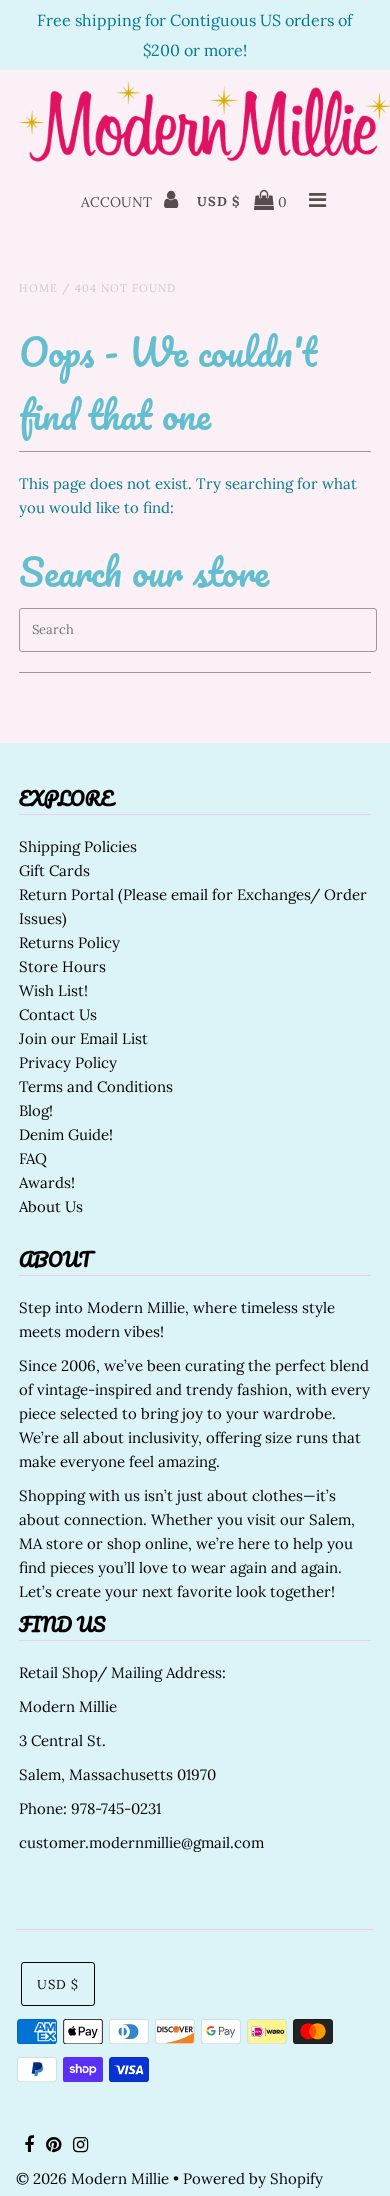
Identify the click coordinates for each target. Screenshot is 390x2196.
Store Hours (62, 966)
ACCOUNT (118, 202)
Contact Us (58, 1014)
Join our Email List (83, 1038)
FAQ (33, 1158)
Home (38, 288)
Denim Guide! (66, 1134)
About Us (51, 1206)
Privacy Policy (68, 1062)
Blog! (36, 1110)
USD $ (219, 201)
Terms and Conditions (96, 1086)
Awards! (47, 1182)
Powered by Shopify (253, 2178)
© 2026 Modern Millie (92, 2178)
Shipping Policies (78, 846)
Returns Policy (69, 942)
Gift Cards (54, 870)
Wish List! (53, 990)
